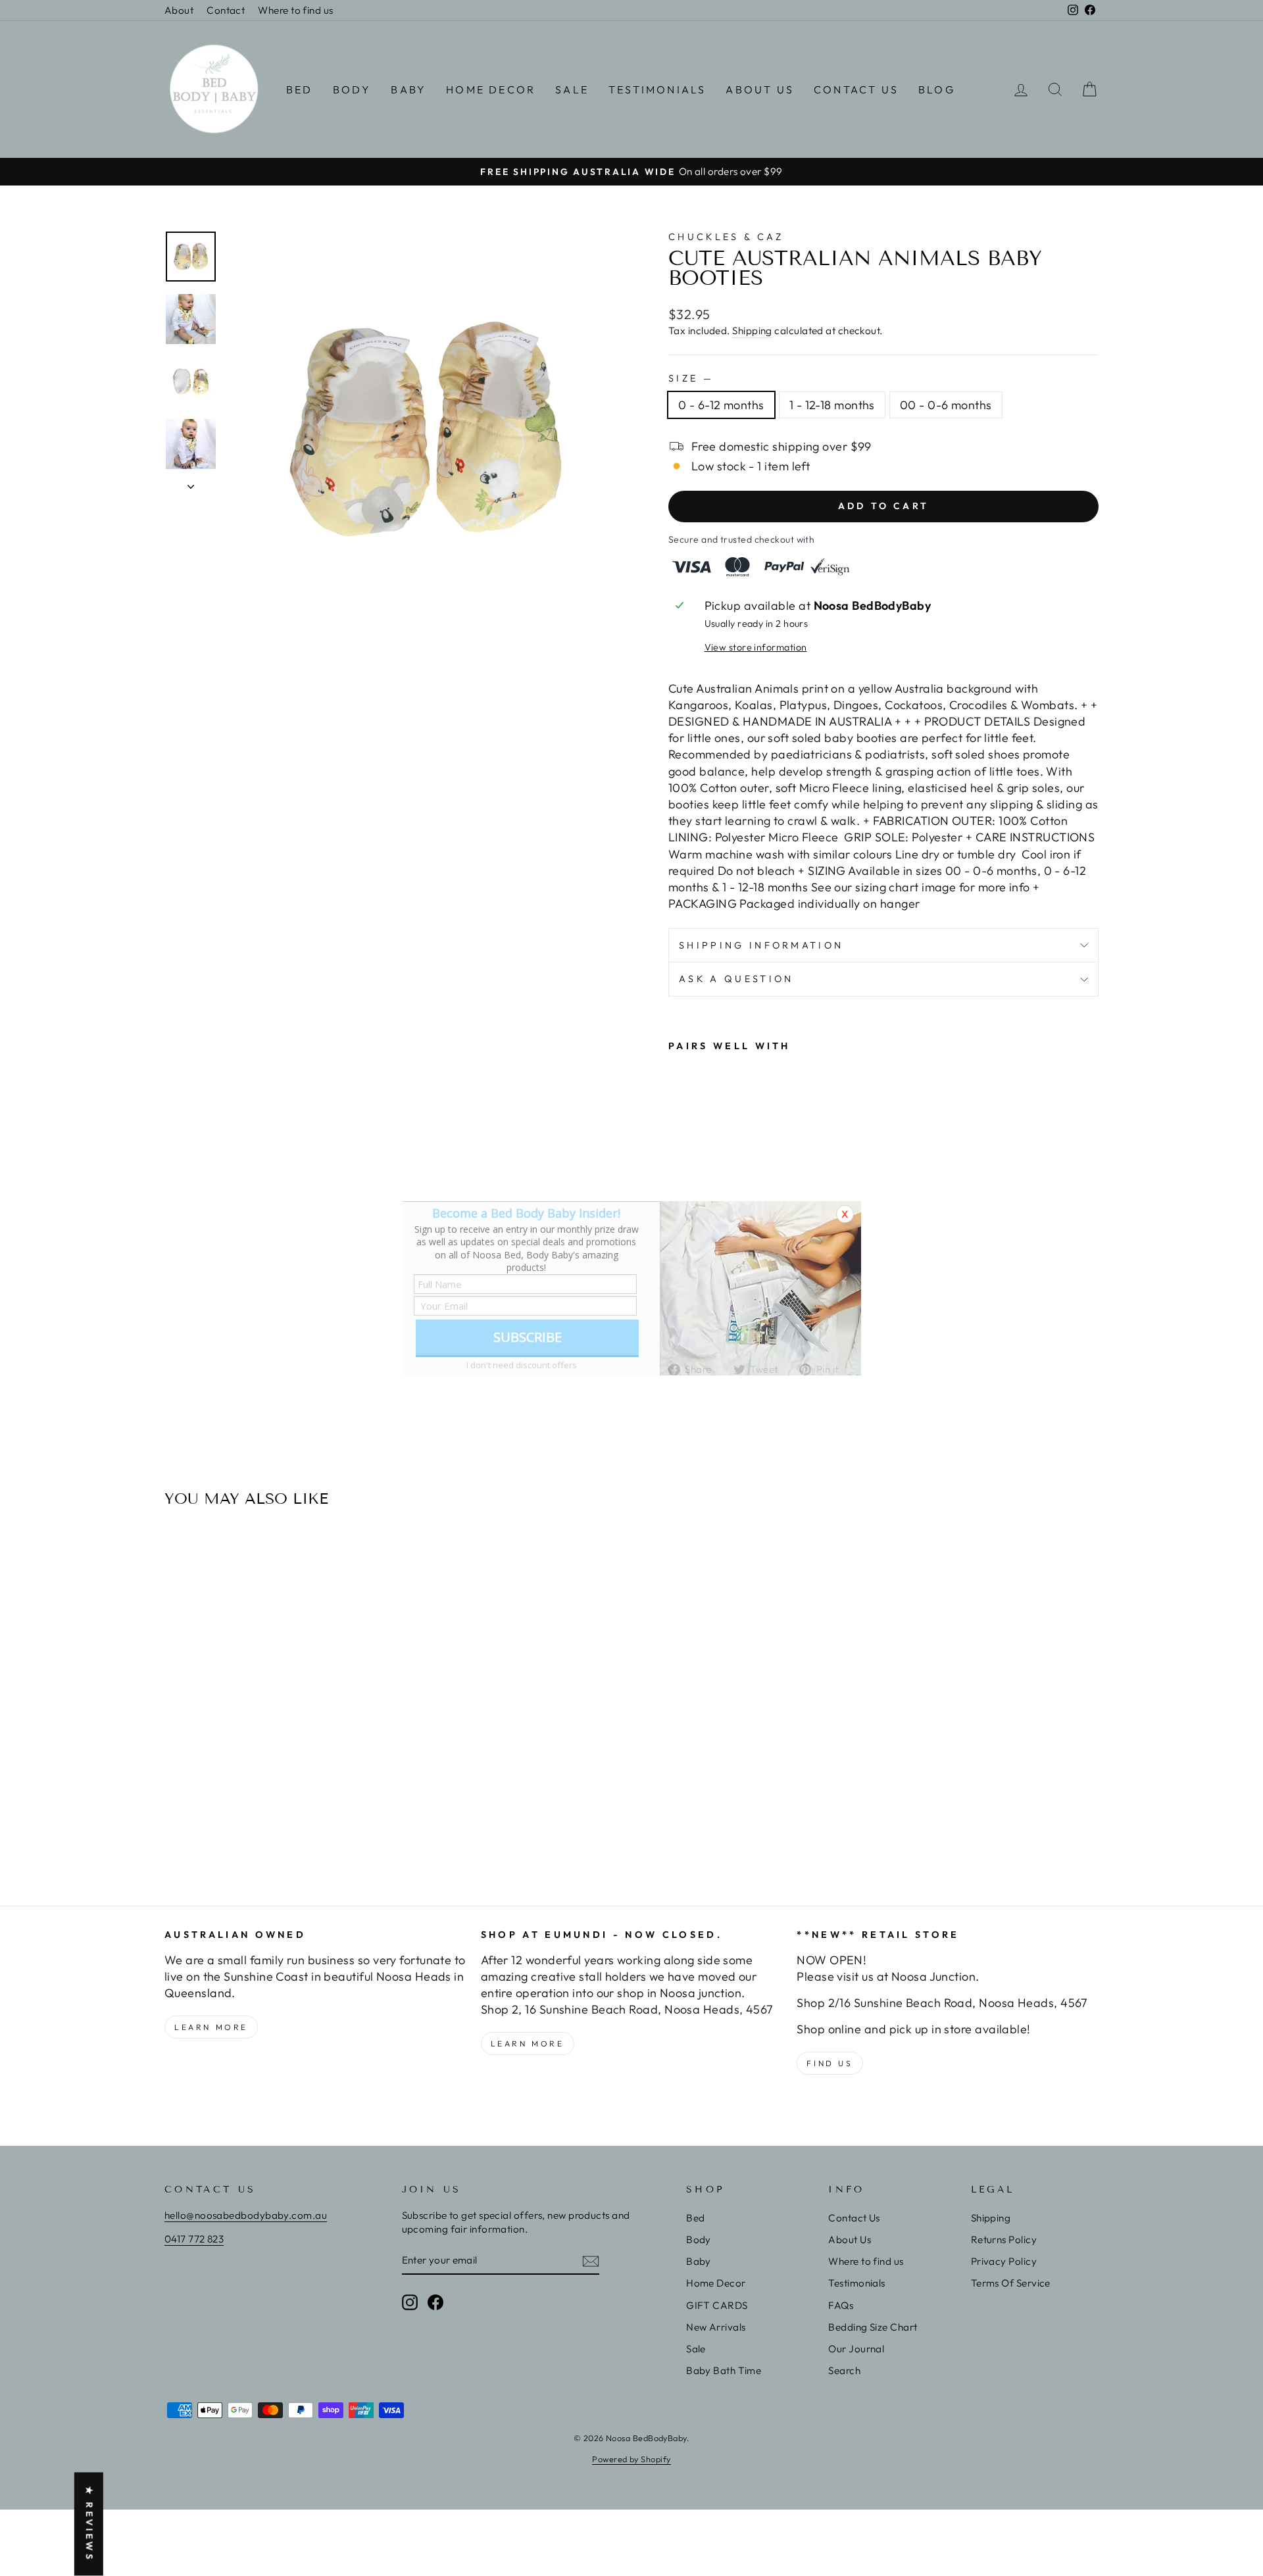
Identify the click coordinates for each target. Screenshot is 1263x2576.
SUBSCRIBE (528, 1337)
